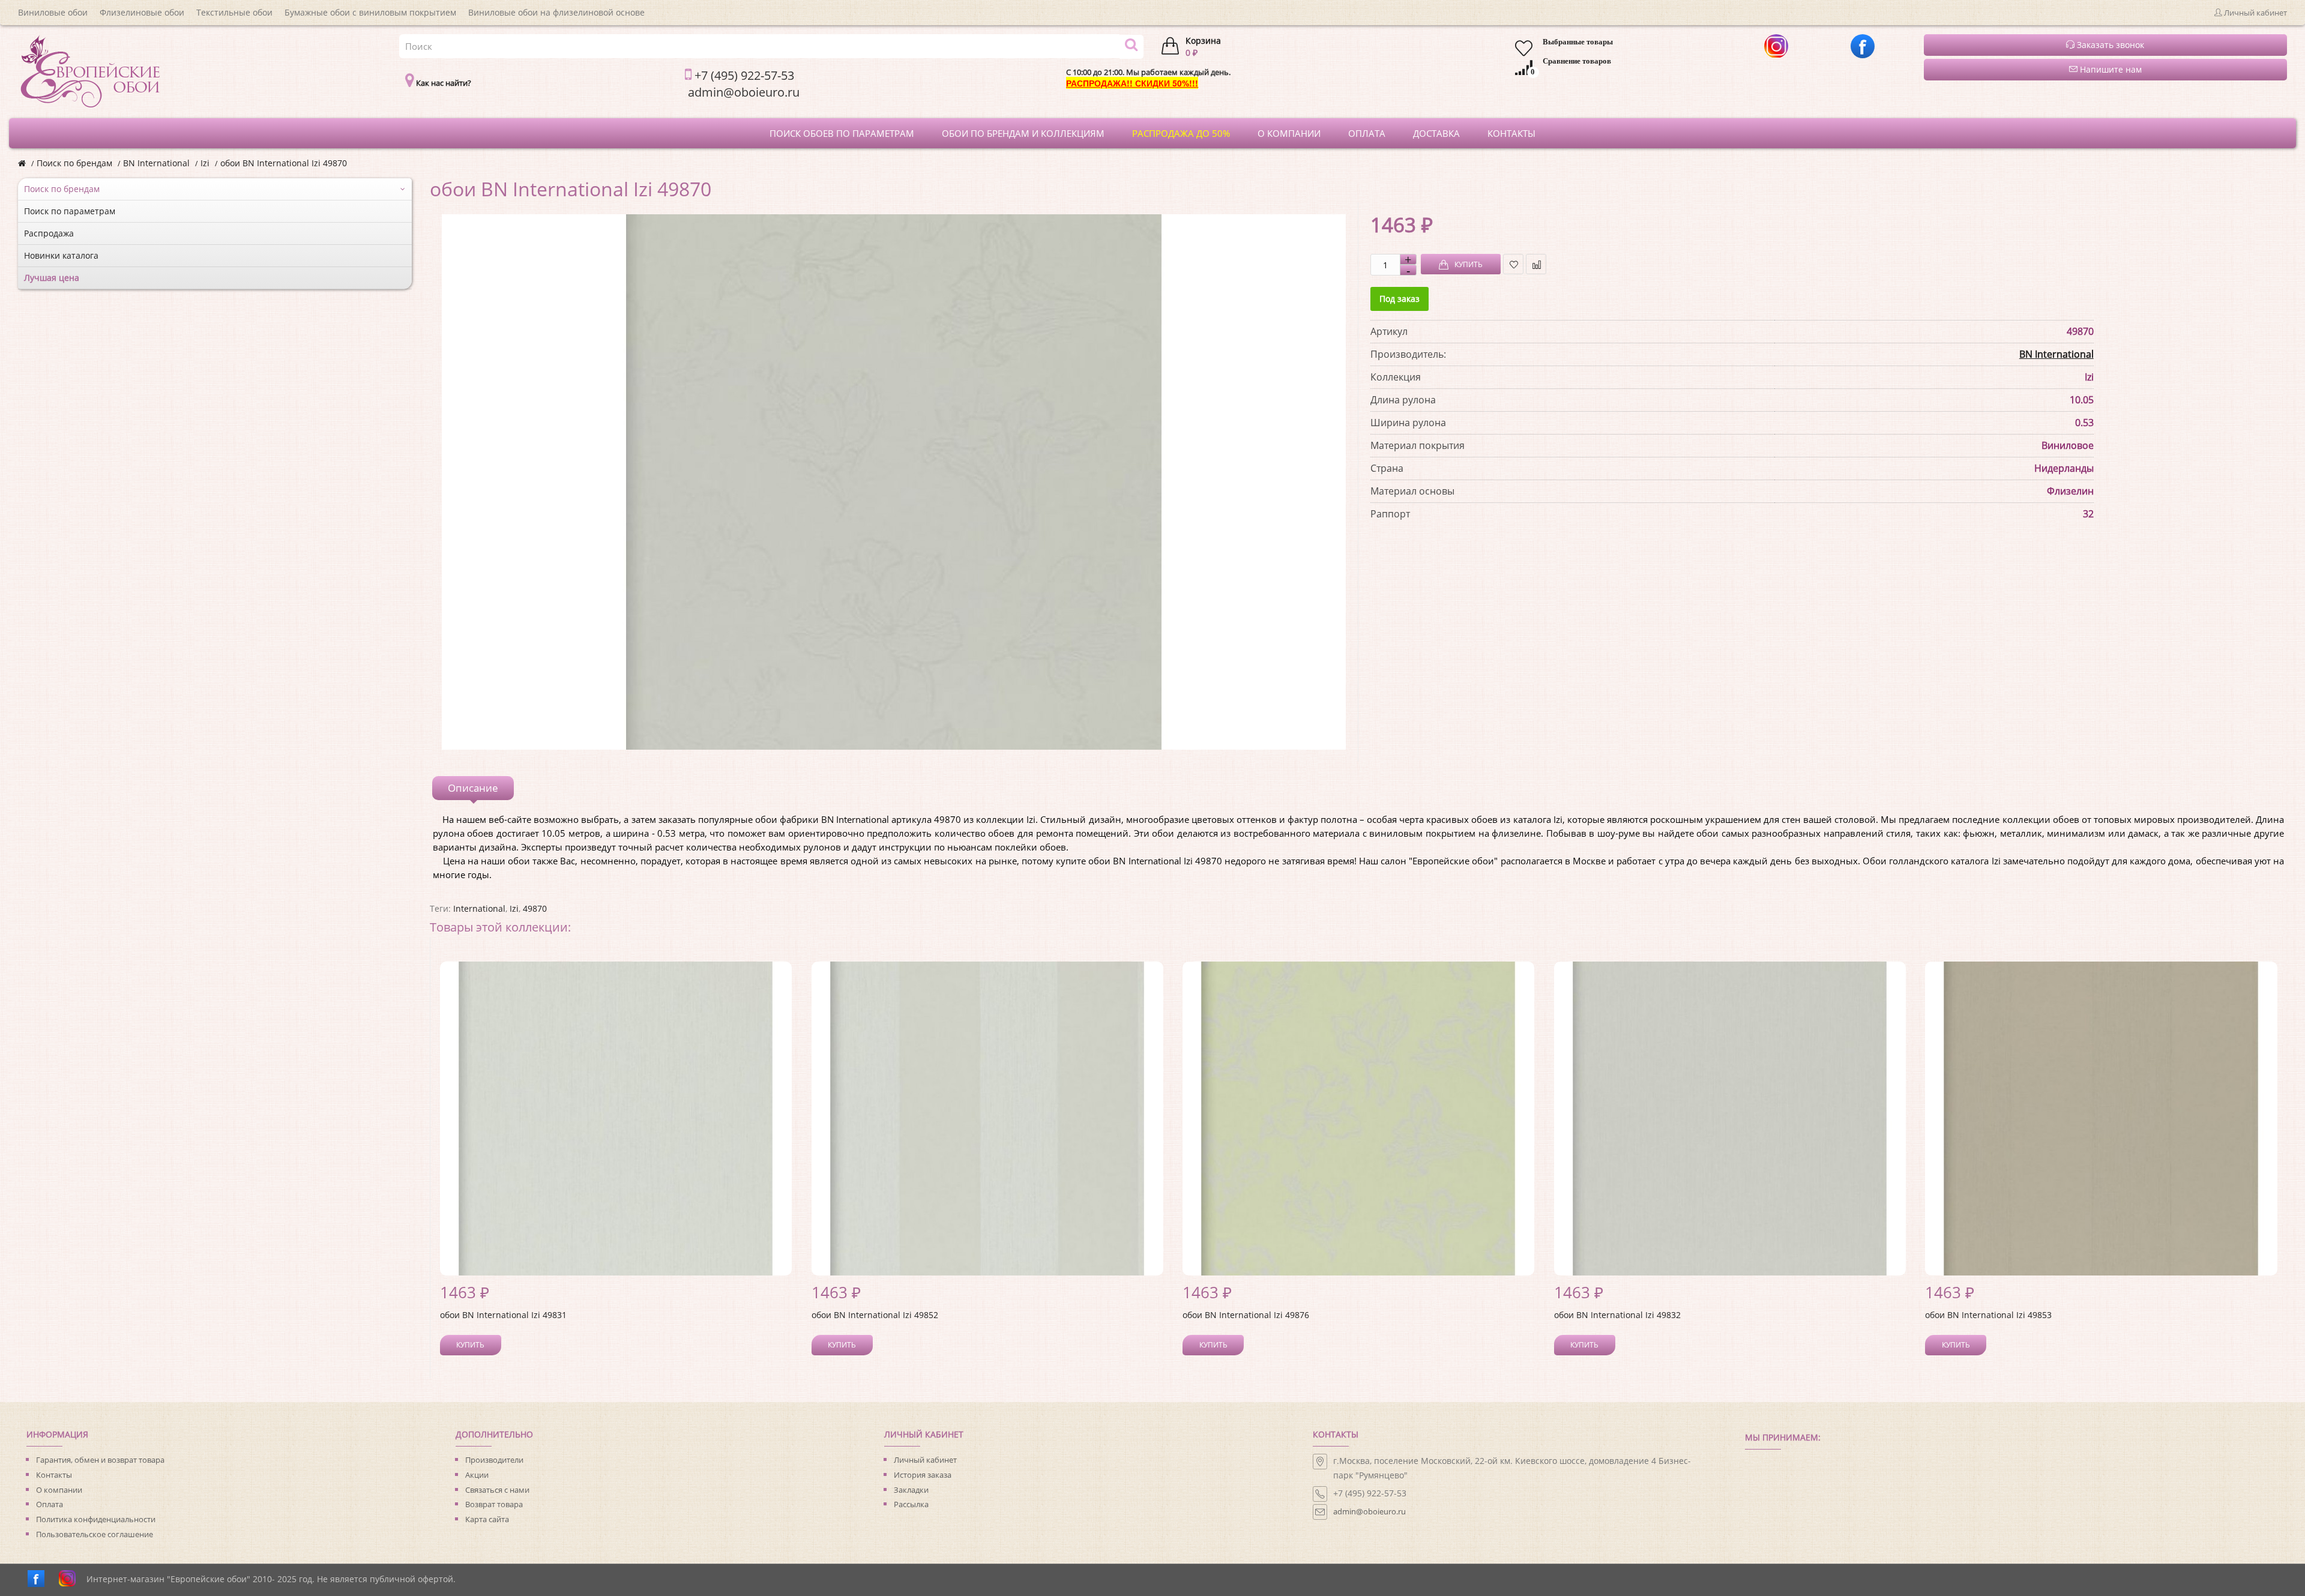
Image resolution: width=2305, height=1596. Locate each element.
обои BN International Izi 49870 (284, 163)
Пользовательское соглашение (95, 1534)
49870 (535, 908)
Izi (205, 163)
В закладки (1513, 264)
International (479, 908)
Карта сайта (487, 1519)
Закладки (911, 1490)
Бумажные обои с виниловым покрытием (370, 12)
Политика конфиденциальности (96, 1519)
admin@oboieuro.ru (1369, 1511)
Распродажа (49, 233)
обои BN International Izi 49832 (1617, 1315)
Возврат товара (494, 1504)
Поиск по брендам (74, 163)
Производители (494, 1460)
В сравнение (1536, 264)
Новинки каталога (61, 255)
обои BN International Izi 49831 (503, 1315)
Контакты (54, 1475)
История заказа (923, 1475)
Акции (477, 1475)
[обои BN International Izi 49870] (894, 482)
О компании (59, 1490)
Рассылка (911, 1504)
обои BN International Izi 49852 (875, 1315)
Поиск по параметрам (70, 211)
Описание (473, 788)
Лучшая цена (52, 278)
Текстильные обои (234, 12)
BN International (156, 163)
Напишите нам (2110, 69)
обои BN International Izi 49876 (1246, 1315)
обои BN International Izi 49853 (1988, 1315)
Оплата (50, 1504)
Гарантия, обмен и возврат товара (100, 1460)
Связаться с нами (497, 1490)
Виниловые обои (53, 12)
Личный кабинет (925, 1460)
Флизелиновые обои (142, 12)
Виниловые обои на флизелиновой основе (556, 12)
